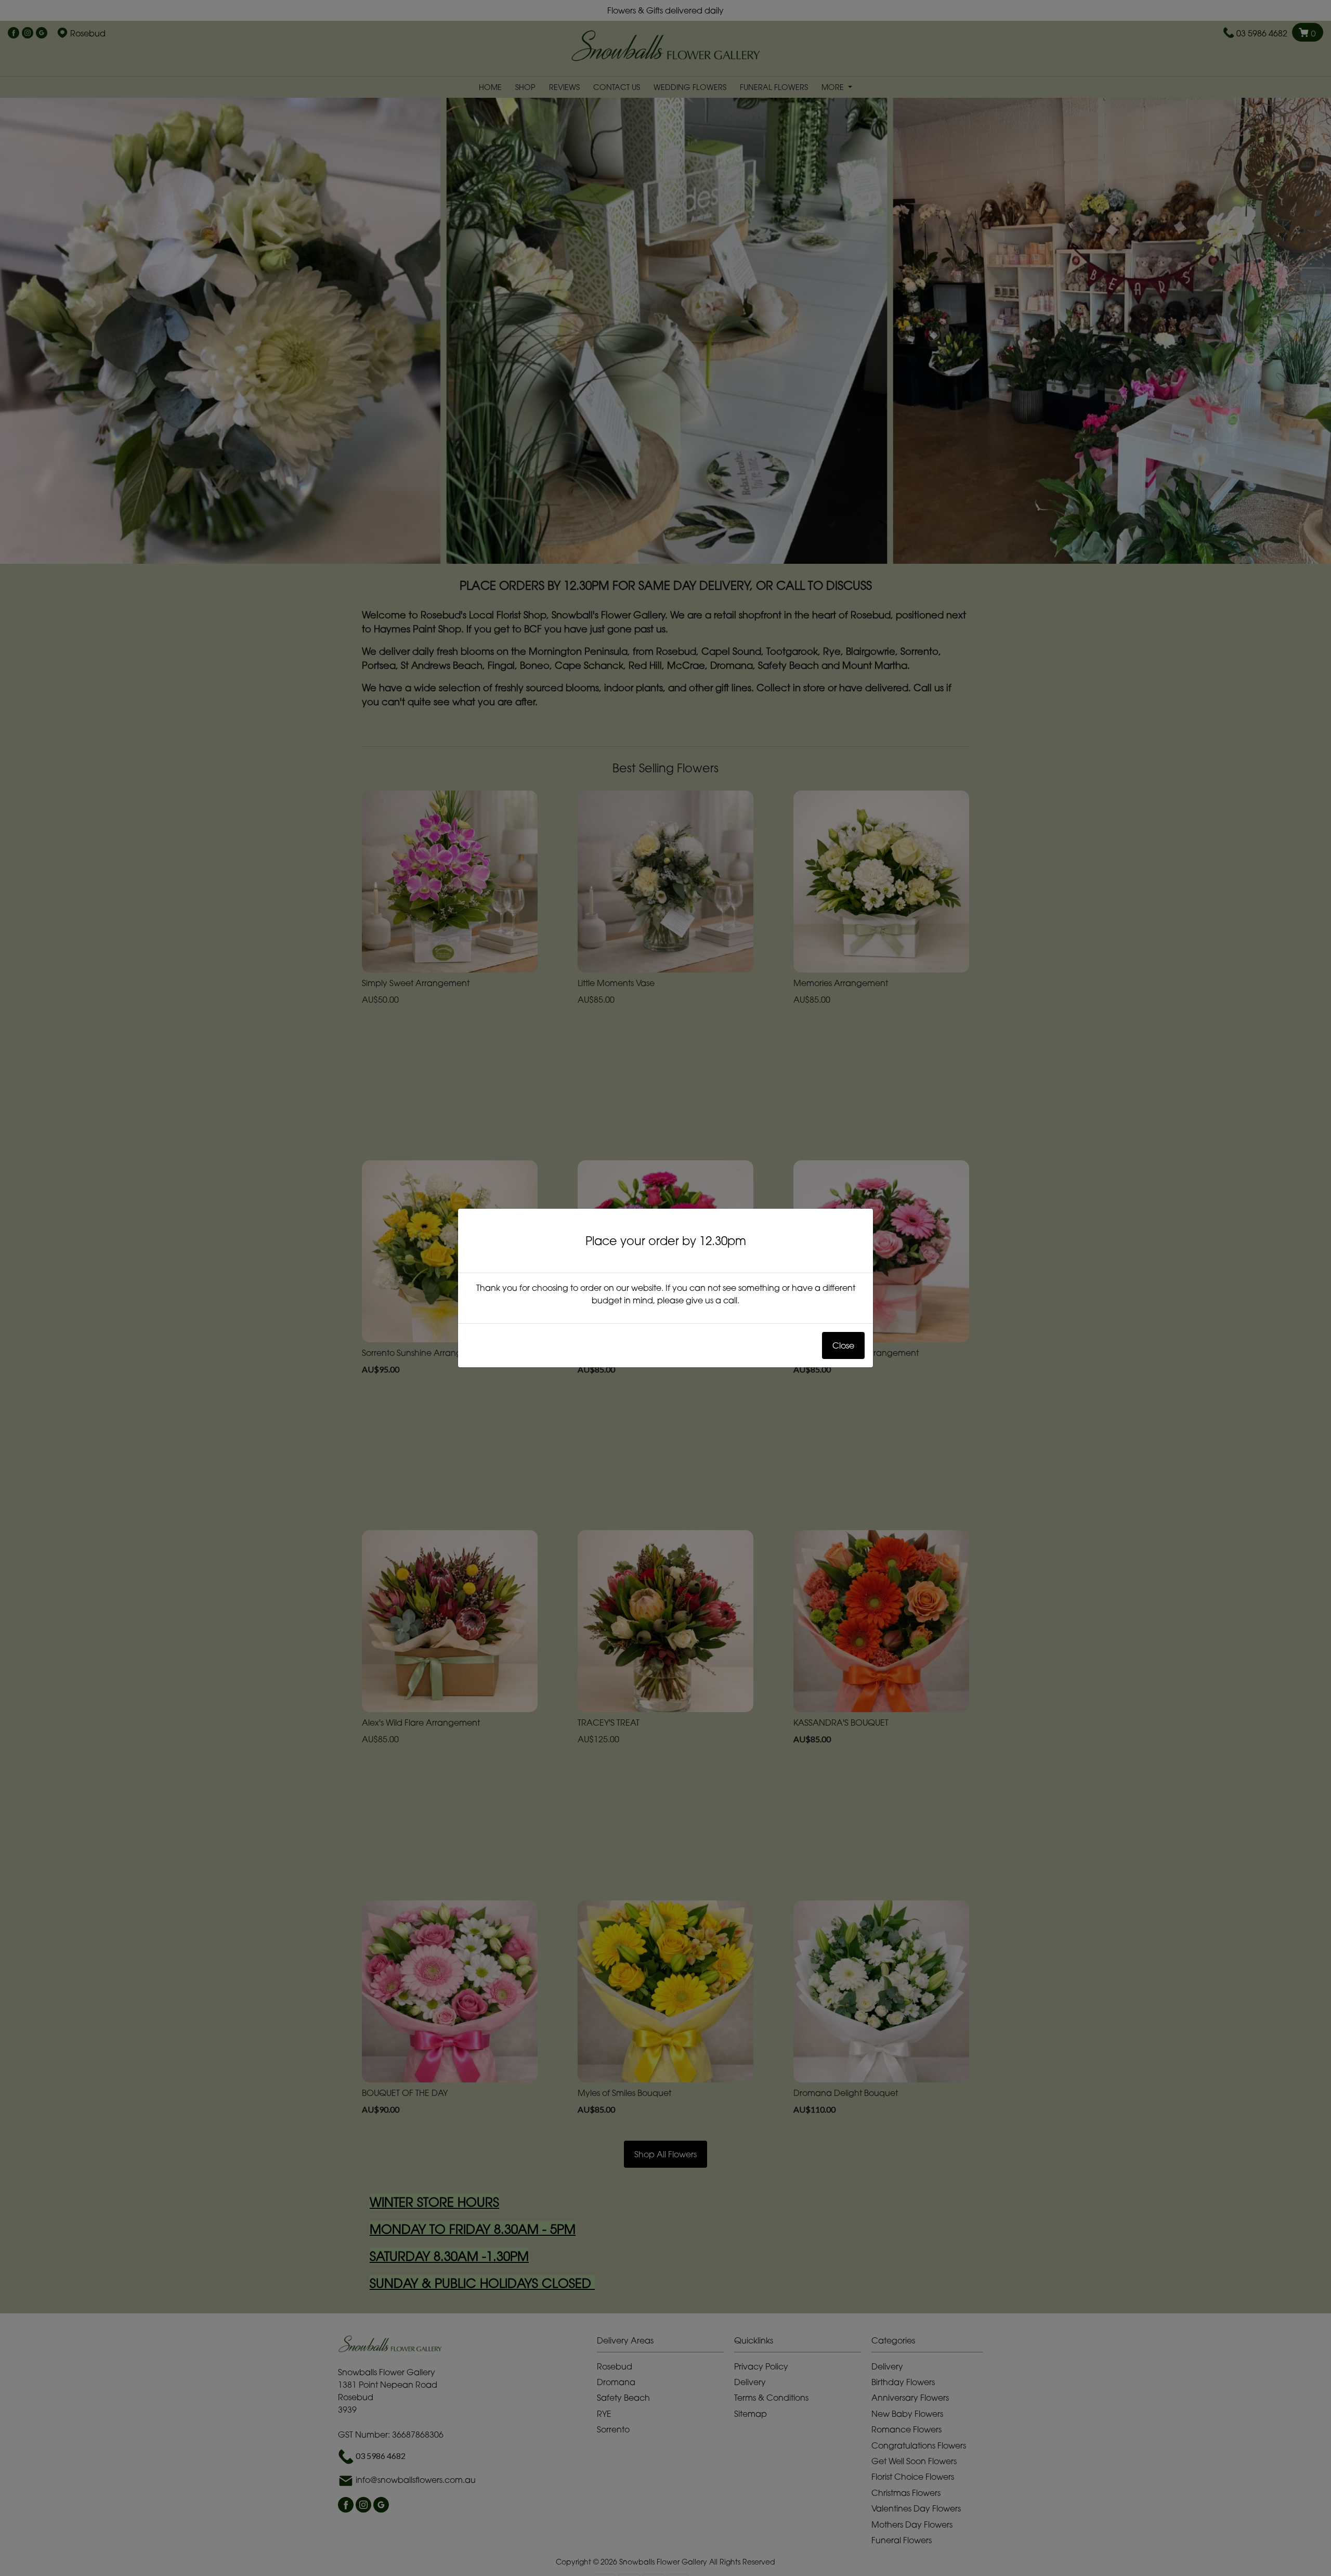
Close (843, 1345)
